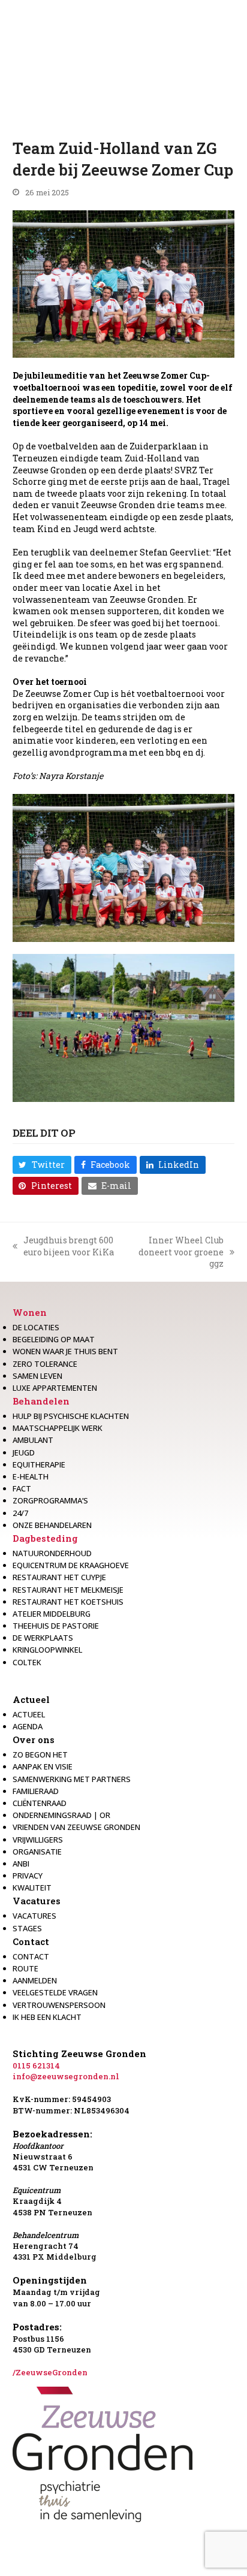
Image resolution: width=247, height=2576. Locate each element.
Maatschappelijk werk (58, 1428)
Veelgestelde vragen (55, 1992)
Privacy (28, 1876)
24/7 (20, 1513)
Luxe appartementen (55, 1388)
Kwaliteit (32, 1888)
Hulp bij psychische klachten (71, 1416)
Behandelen (41, 1401)
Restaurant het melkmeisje (68, 1590)
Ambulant (33, 1440)
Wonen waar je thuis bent (65, 1351)
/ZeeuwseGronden (50, 2372)
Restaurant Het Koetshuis (68, 1602)
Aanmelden (35, 1980)
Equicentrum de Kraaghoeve (71, 1565)
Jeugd (24, 1452)
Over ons (34, 1740)
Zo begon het (40, 1754)
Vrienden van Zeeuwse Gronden (76, 1827)
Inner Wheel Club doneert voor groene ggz (177, 1252)
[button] (42, 1165)
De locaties (36, 1327)
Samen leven (37, 1376)
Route (25, 1968)
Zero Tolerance (45, 1364)
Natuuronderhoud (52, 1553)
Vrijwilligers (38, 1840)
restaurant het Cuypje (59, 1577)
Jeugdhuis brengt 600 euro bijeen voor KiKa (63, 1246)
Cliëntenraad (40, 1803)
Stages (27, 1928)
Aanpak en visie (43, 1766)
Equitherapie (39, 1464)
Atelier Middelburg (52, 1614)
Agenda (28, 1726)
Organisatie (37, 1852)
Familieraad (36, 1791)
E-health (31, 1476)
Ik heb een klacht (47, 2017)
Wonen (30, 1312)
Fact (22, 1488)
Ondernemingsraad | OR (61, 1815)
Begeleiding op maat (54, 1339)
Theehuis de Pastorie (56, 1626)
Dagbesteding (45, 1538)
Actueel (31, 1699)
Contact (31, 1941)
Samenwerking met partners (72, 1779)
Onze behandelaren (52, 1525)
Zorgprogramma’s (50, 1500)
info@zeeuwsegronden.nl (66, 2076)
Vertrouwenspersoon (59, 2005)
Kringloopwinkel (47, 1650)
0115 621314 (36, 2065)
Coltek (27, 1662)
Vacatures (37, 1901)
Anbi (21, 1864)
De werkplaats (43, 1638)
